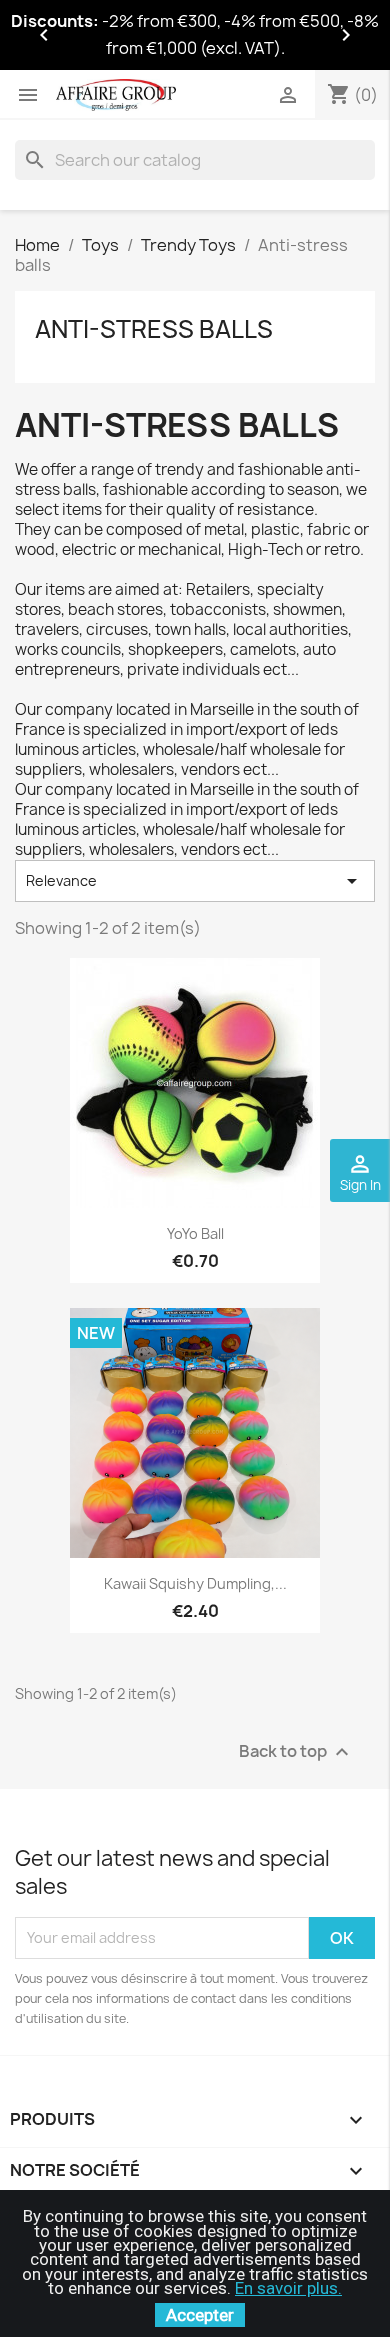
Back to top (296, 1751)
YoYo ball (195, 1233)
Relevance (195, 881)
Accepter (200, 2315)
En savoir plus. (288, 2288)
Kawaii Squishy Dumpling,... (195, 1583)
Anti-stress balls (154, 329)
